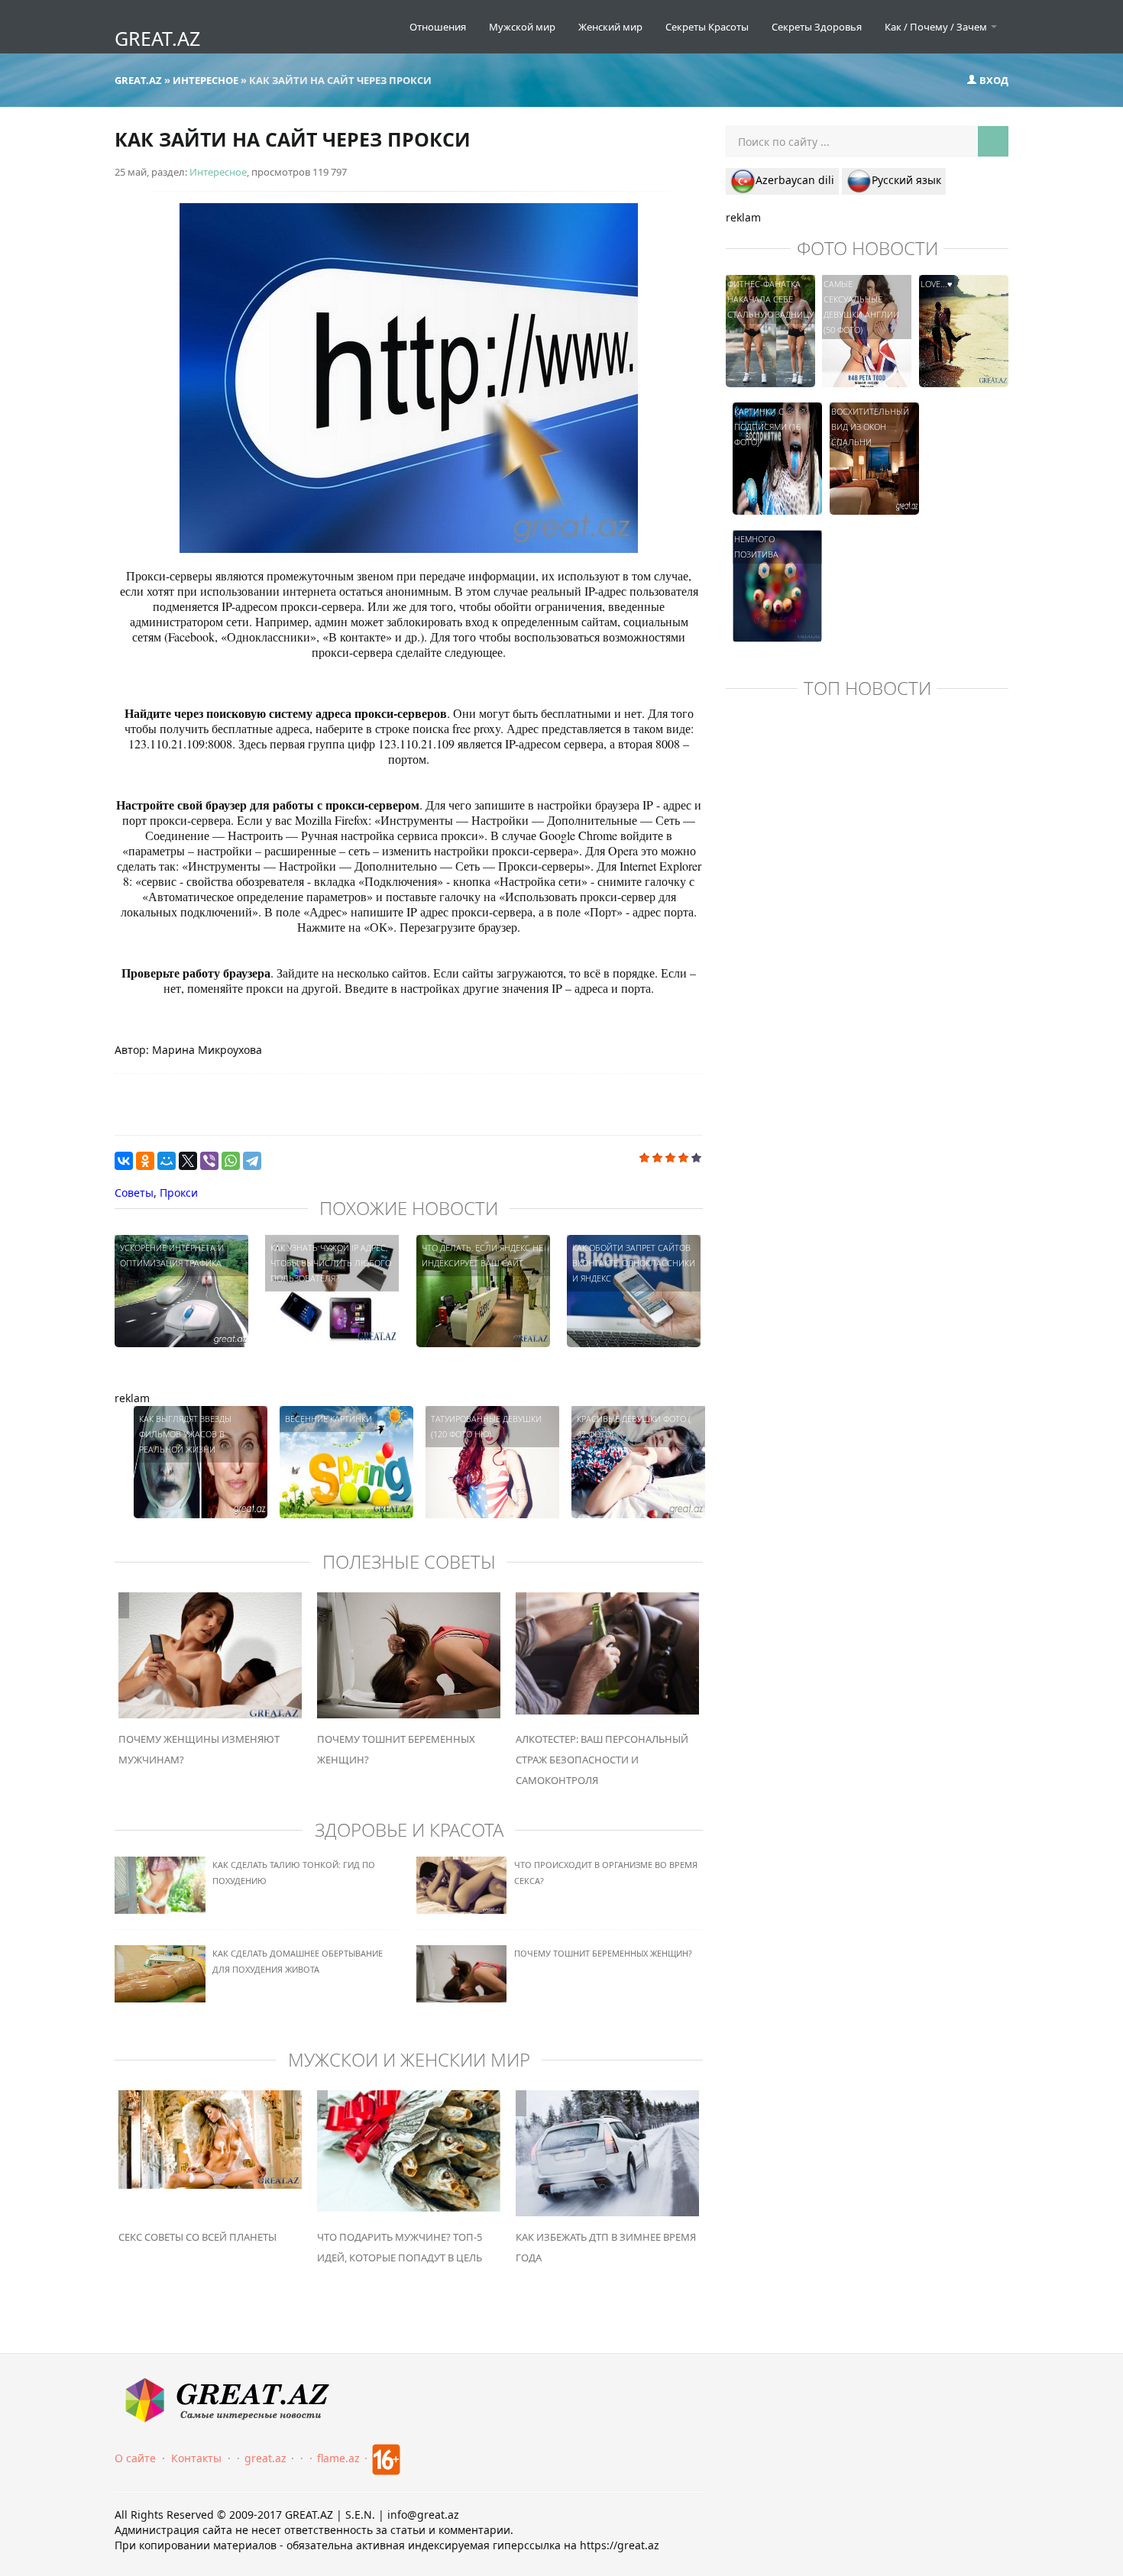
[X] (188, 1161)
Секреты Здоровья (817, 27)
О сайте (135, 2458)
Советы (134, 1193)
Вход (993, 80)
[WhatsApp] (231, 1161)
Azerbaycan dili (795, 180)
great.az (265, 2458)
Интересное (218, 172)
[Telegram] (252, 1161)
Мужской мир (522, 27)
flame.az (338, 2458)
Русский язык (906, 180)
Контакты (196, 2458)
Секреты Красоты (707, 27)
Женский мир (610, 27)
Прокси (179, 1193)
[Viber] (209, 1161)
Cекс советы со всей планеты (197, 2237)
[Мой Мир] (167, 1161)
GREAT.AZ (157, 38)
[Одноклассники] (145, 1161)
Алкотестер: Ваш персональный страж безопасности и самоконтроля (602, 1760)
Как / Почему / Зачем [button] (937, 27)
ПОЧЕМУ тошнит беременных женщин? (603, 1953)
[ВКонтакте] (124, 1161)
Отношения (438, 27)
